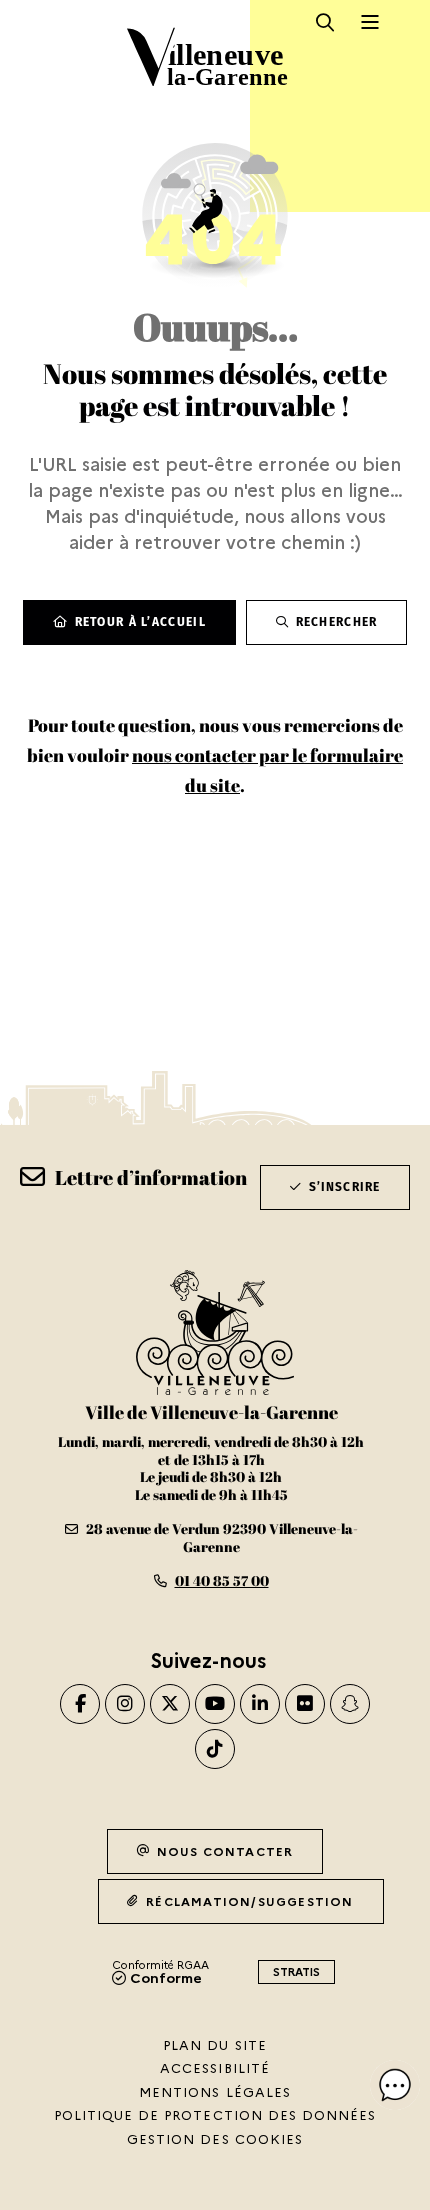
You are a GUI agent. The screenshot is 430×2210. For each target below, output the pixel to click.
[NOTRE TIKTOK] (215, 1749)
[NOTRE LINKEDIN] (260, 1704)
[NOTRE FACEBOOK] (80, 1704)
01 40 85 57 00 (222, 1580)
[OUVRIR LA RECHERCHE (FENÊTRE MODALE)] (325, 22)
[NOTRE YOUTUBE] (215, 1704)
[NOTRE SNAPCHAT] (350, 1704)
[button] (395, 2085)
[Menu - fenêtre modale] (370, 22)
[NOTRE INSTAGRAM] (125, 1704)
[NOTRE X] (170, 1704)
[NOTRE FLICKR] (305, 1704)
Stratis (296, 1971)
